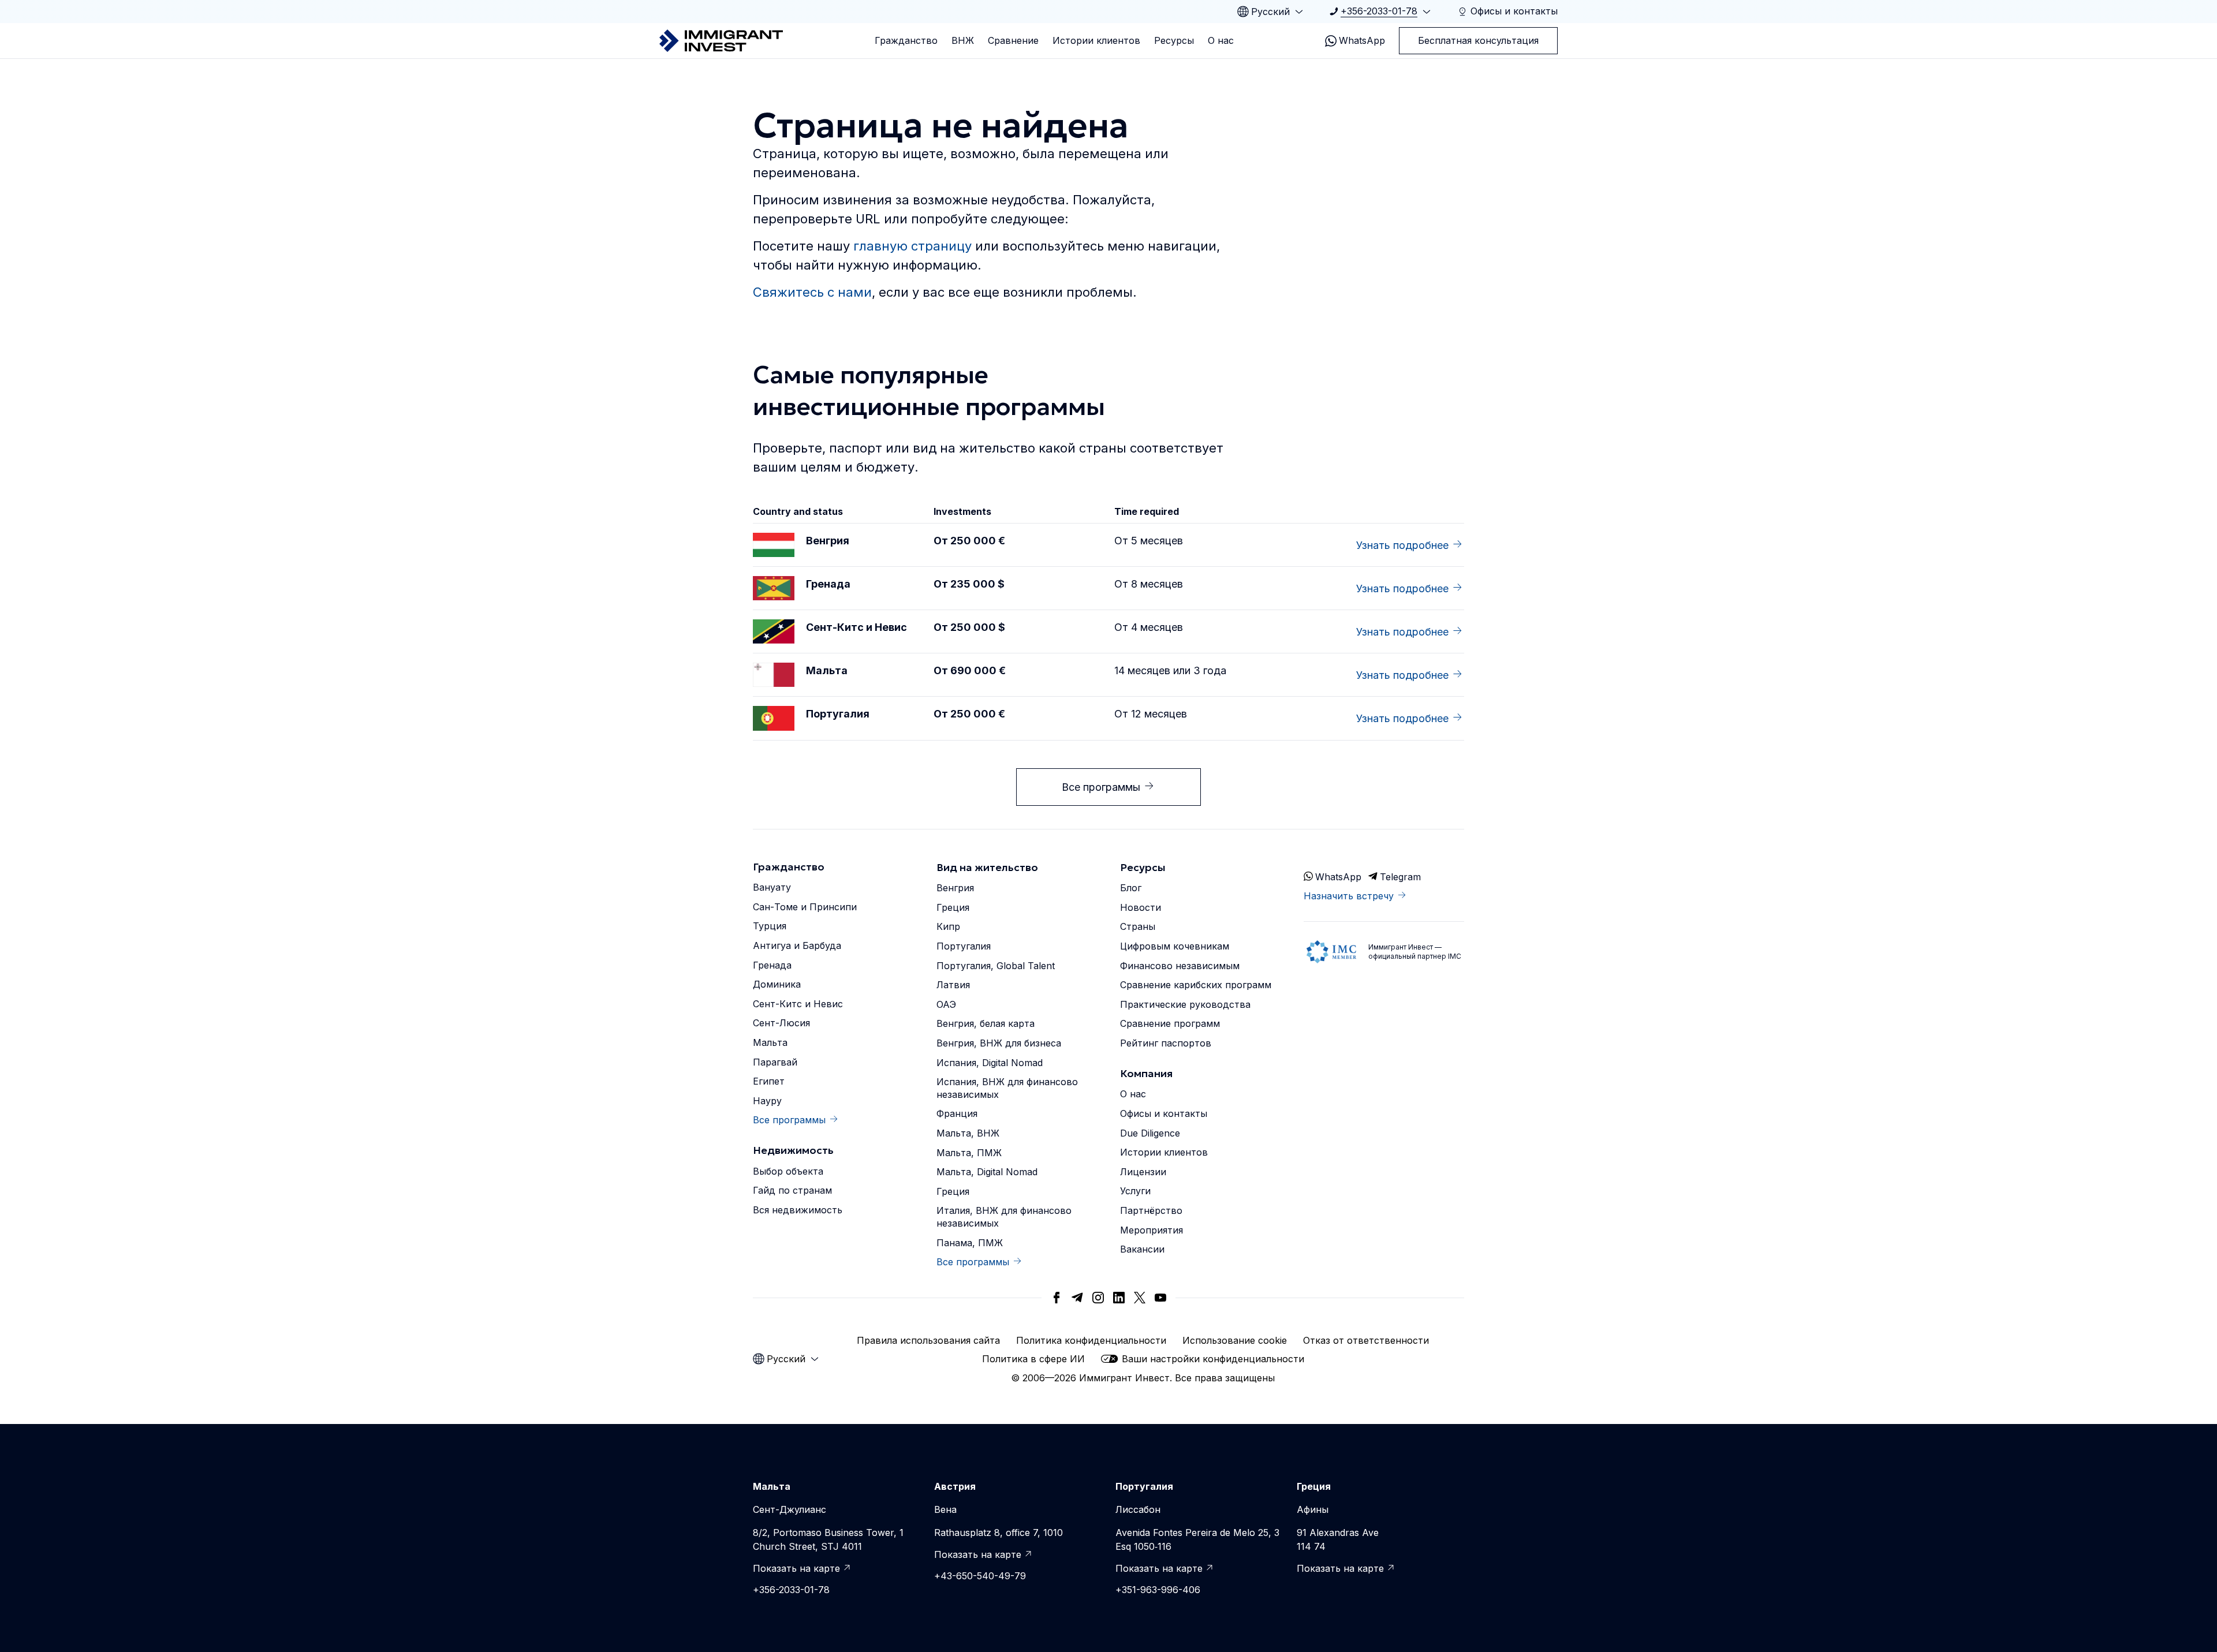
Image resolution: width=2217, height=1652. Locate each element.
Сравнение (1013, 40)
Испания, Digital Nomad (990, 1063)
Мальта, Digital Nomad (987, 1172)
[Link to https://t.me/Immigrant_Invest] (1077, 1298)
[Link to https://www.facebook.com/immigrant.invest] (1057, 1298)
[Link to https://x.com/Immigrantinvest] (1140, 1298)
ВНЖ (963, 40)
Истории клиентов (1096, 40)
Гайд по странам (792, 1190)
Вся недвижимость (798, 1210)
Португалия (964, 946)
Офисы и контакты (1164, 1113)
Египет (769, 1081)
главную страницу (912, 246)
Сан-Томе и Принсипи (805, 907)
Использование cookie (1235, 1340)
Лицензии (1143, 1172)
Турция (770, 926)
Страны (1138, 926)
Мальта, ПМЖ (969, 1153)
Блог (1131, 888)
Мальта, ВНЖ (968, 1133)
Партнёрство (1151, 1210)
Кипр (948, 926)
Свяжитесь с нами (812, 292)
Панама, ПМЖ (970, 1243)
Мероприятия (1152, 1230)
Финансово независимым (1180, 966)
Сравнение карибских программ (1196, 985)
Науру (767, 1101)
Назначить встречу (1349, 896)
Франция (957, 1113)
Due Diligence (1150, 1133)
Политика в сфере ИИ (1033, 1359)
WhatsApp (1362, 40)
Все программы (1101, 787)
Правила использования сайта (928, 1340)
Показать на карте (796, 1568)
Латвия (953, 985)
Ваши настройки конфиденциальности (1213, 1359)
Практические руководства (1185, 1004)
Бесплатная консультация (1478, 40)
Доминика (777, 984)
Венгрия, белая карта (986, 1023)
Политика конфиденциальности (1091, 1340)
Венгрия (955, 888)
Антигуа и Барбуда (797, 945)
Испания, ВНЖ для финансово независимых (1007, 1088)
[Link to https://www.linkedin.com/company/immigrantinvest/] (1119, 1298)
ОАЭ (946, 1004)
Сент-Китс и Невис (798, 1004)
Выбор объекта (788, 1171)
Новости (1141, 907)
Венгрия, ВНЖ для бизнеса (999, 1043)
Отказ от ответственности (1366, 1340)
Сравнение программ (1170, 1023)
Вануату (772, 887)
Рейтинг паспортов (1166, 1043)
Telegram (1400, 877)
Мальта (770, 1042)
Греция (953, 907)
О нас (1221, 40)
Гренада (772, 965)
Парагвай (775, 1062)
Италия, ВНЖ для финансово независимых (1004, 1217)
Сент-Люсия (781, 1023)
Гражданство (906, 40)
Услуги (1135, 1191)
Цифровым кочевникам (1175, 946)
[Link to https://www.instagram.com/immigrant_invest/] (1098, 1298)
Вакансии (1142, 1249)
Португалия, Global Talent (996, 966)
